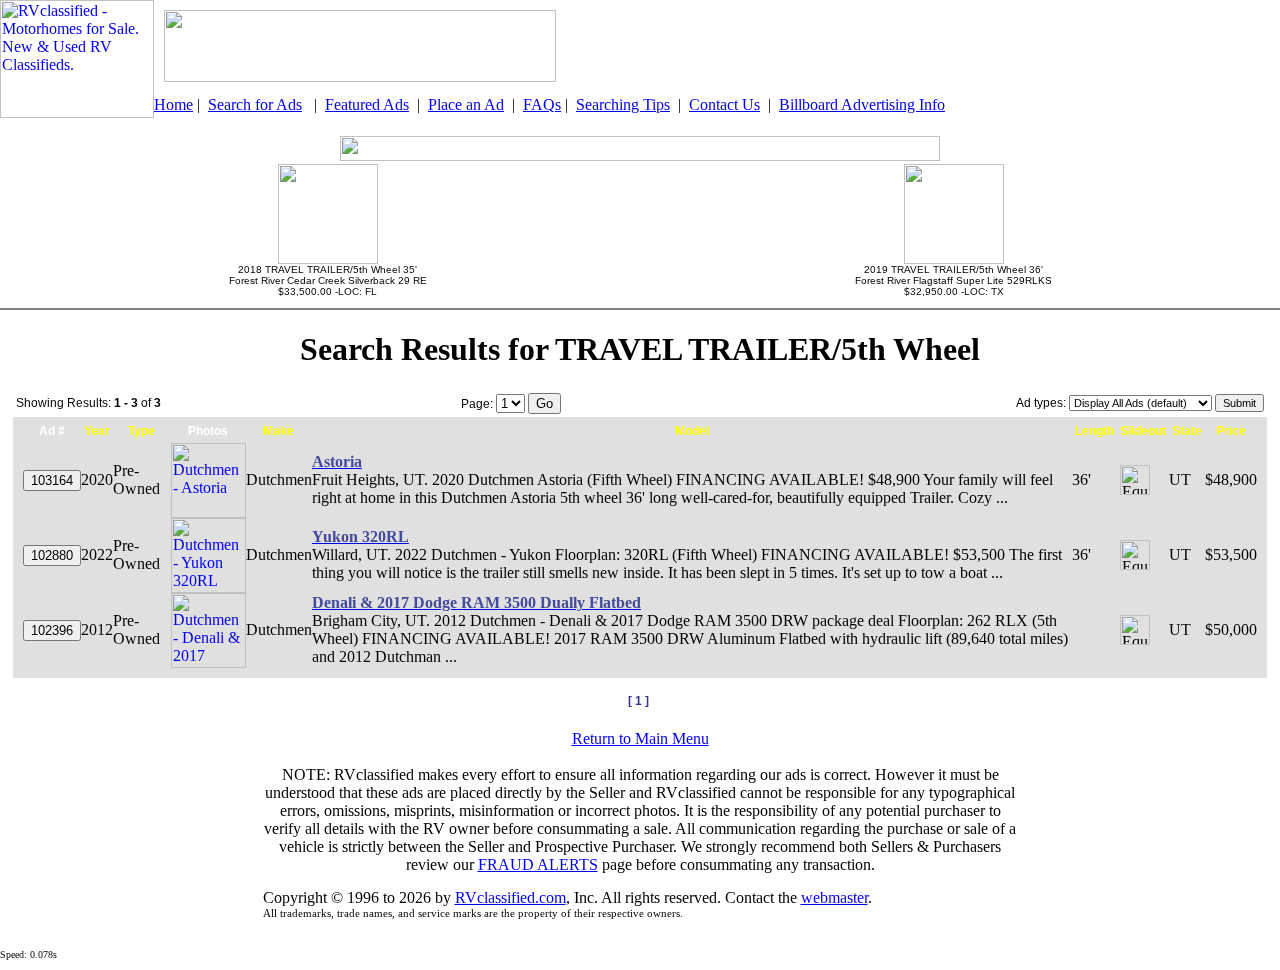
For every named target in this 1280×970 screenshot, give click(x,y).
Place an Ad (466, 104)
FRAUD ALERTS (538, 864)
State (1187, 431)
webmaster (834, 897)
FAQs (542, 104)
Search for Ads (255, 104)
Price (1231, 431)
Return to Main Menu (640, 738)
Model (692, 431)
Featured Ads (367, 104)
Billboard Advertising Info (862, 104)
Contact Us (724, 104)
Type (141, 431)
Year (97, 431)
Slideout (1143, 431)
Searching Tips (623, 104)
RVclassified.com (510, 897)
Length (1094, 431)
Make (278, 431)
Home (173, 104)
